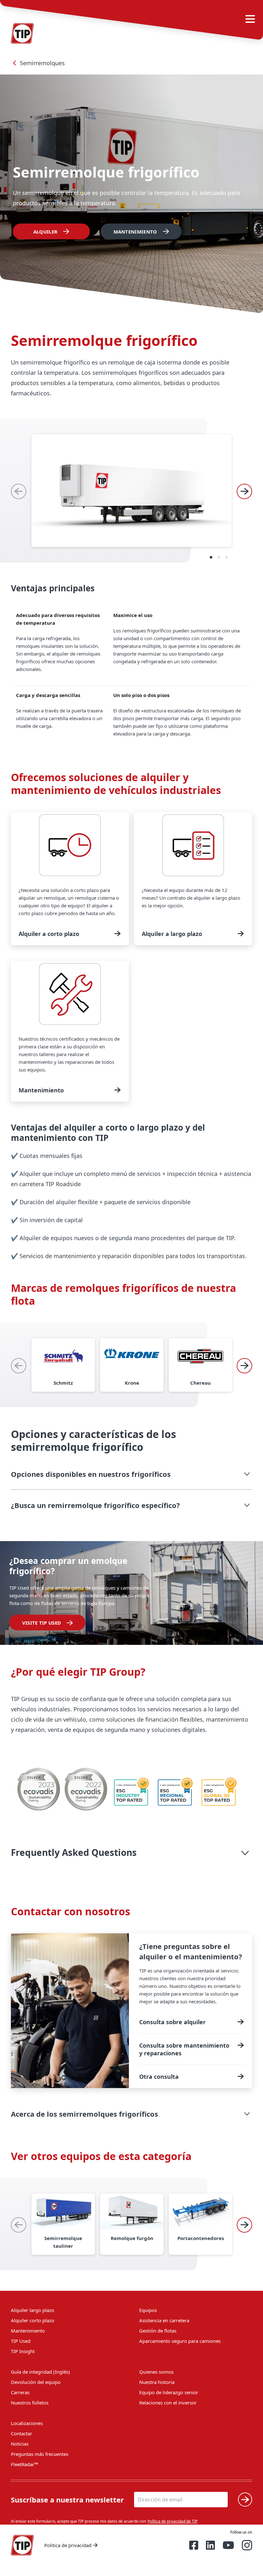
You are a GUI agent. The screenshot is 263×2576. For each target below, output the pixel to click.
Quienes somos (156, 2372)
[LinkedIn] (210, 2545)
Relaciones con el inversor (168, 2403)
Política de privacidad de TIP (173, 2521)
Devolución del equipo (36, 2382)
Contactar (21, 2433)
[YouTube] (228, 2545)
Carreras (20, 2392)
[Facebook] (194, 2545)
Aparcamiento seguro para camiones (180, 2341)
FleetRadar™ (25, 2464)
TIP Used (21, 2341)
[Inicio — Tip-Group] (22, 2545)
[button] (131, 1474)
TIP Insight (23, 2351)
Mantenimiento (28, 2331)
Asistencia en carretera (164, 2320)
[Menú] (250, 19)
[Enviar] (245, 2500)
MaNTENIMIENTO (135, 232)
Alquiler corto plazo (33, 2320)
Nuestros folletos (30, 2403)
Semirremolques (42, 63)
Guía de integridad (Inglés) (40, 2372)
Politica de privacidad (68, 2545)
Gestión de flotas (158, 2331)
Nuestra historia (157, 2382)
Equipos (148, 2310)
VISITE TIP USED (42, 1623)
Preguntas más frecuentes (40, 2454)
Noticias (20, 2444)
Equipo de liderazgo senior (169, 2392)
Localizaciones (27, 2423)
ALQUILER (45, 232)
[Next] (244, 491)
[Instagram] (247, 2545)
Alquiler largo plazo (33, 2310)
